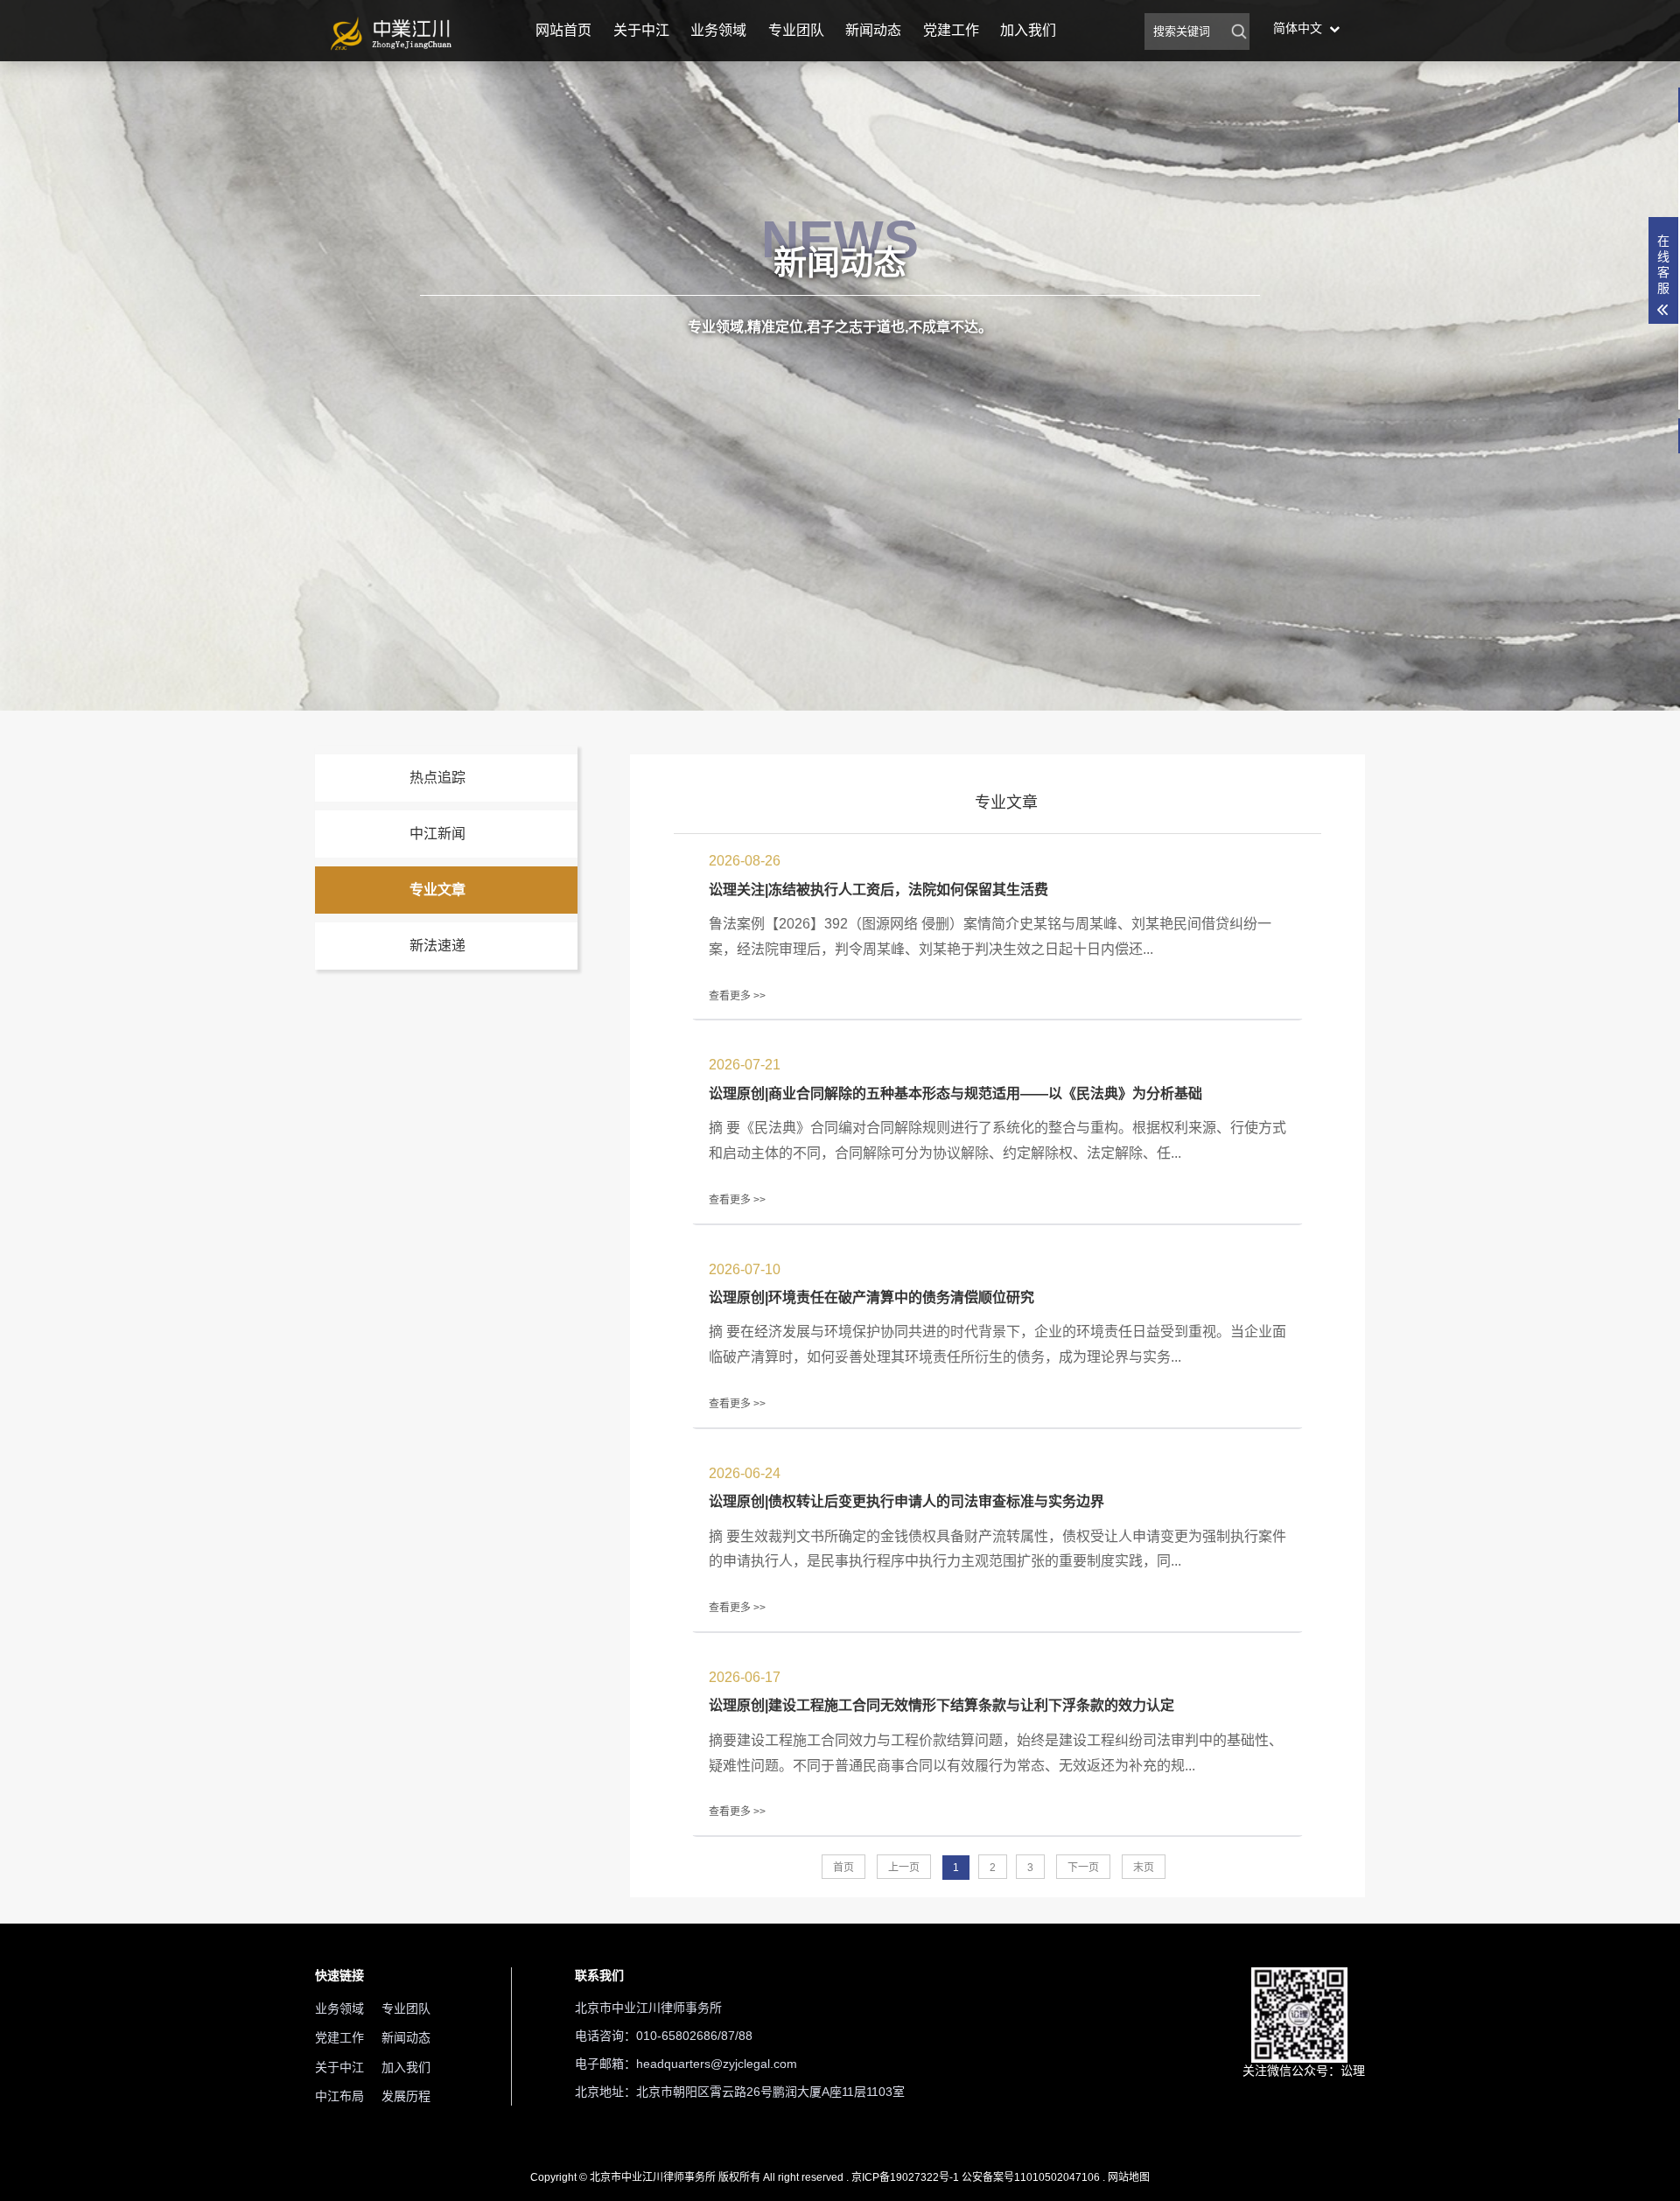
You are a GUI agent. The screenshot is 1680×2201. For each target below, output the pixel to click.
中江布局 (339, 2096)
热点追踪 (437, 778)
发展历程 (406, 2096)
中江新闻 (437, 834)
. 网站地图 (1126, 2177)
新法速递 (437, 946)
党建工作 (951, 30)
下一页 (1083, 1868)
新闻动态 (873, 30)
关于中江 (641, 30)
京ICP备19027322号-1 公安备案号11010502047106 (976, 2177)
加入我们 (1028, 30)
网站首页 (563, 30)
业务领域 (718, 30)
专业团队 (796, 30)
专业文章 (437, 890)
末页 (1144, 1868)
